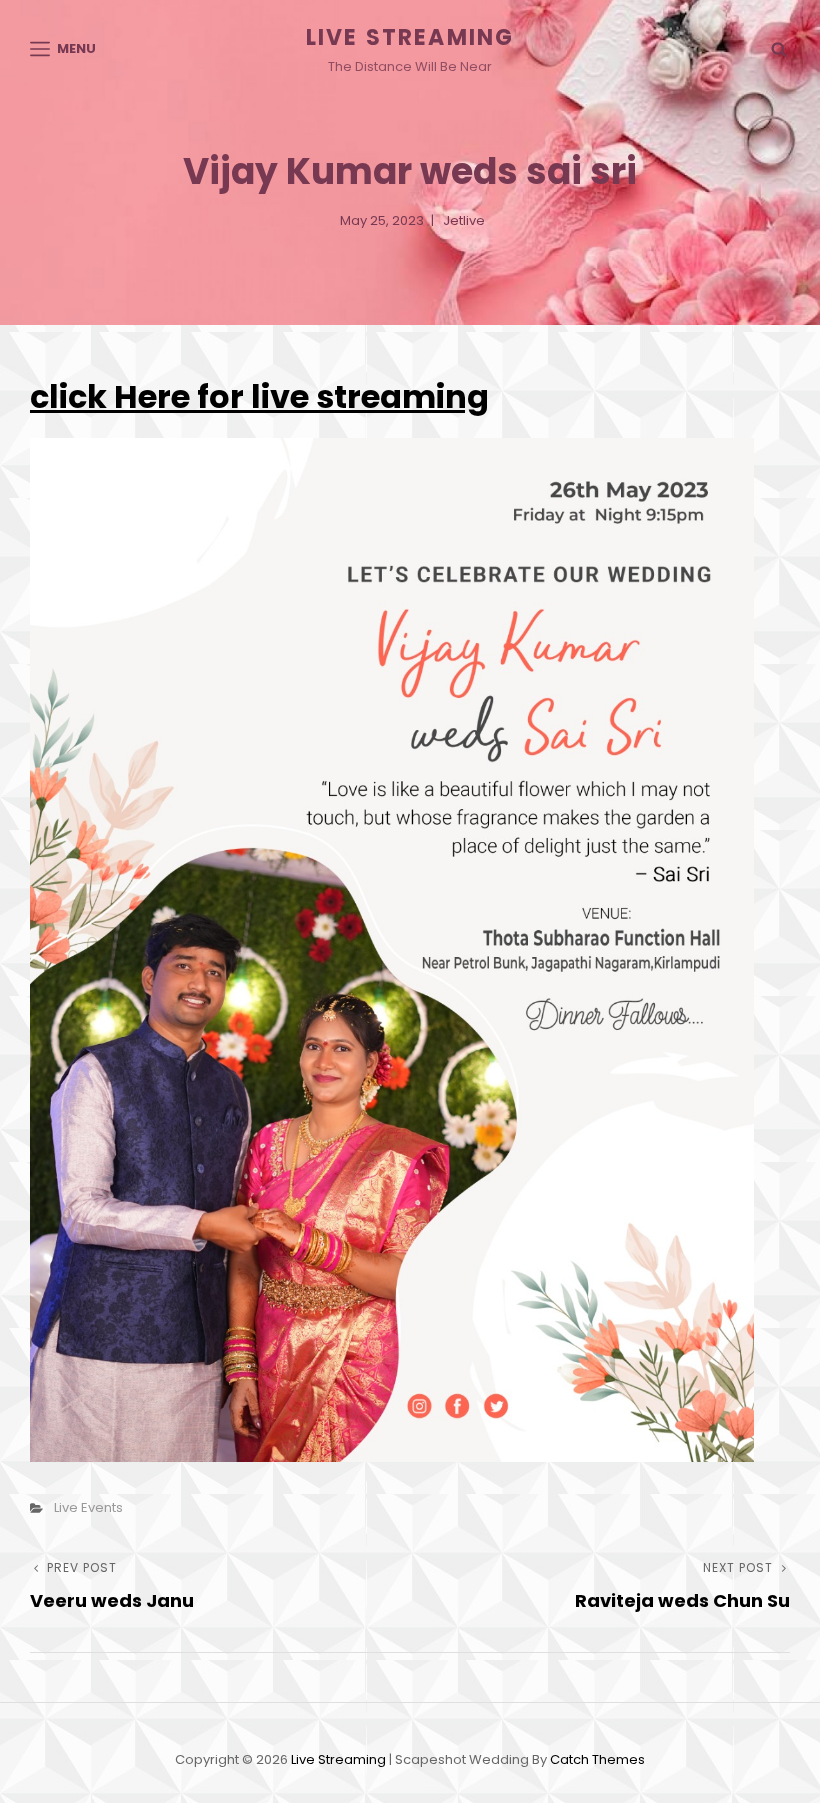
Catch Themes (597, 1759)
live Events (88, 1507)
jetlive (464, 220)
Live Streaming (410, 37)
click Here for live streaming (259, 396)
